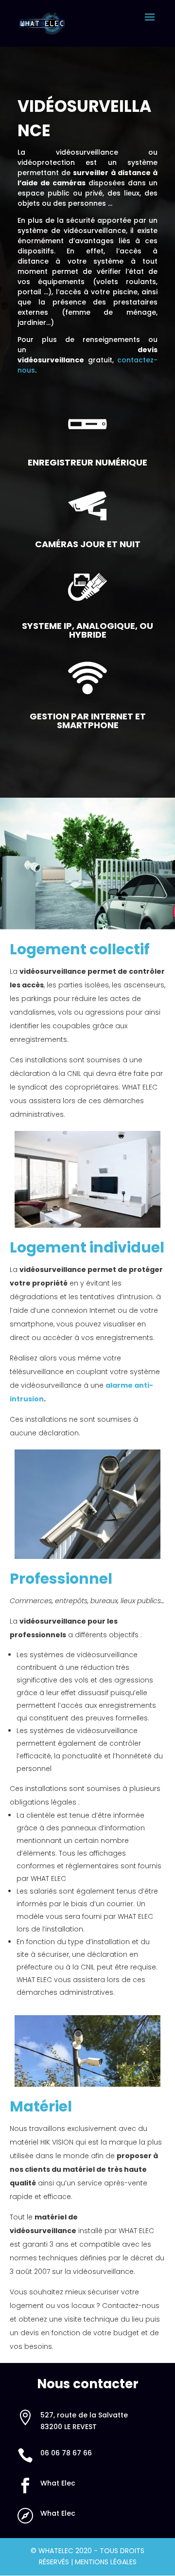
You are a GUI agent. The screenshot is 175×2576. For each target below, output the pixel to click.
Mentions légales (106, 2562)
